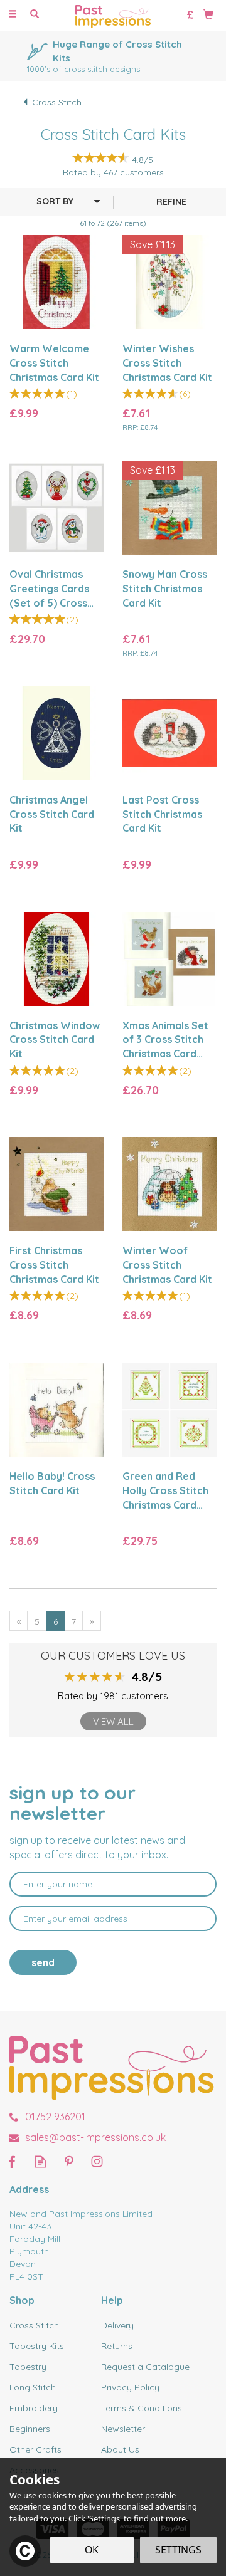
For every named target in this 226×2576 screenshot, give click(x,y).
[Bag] (208, 14)
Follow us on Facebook (12, 2161)
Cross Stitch (34, 2325)
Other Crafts (35, 2449)
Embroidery (34, 2408)
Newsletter (123, 2429)
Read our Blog (40, 2161)
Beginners (30, 2429)
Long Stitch (33, 2387)
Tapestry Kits (37, 2346)
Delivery (117, 2325)
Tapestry (28, 2367)
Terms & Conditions (142, 2408)
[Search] (35, 14)
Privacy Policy (130, 2387)
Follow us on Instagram (97, 2161)
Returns (117, 2346)
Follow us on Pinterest (69, 2161)
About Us (120, 2449)
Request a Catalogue (145, 2367)
